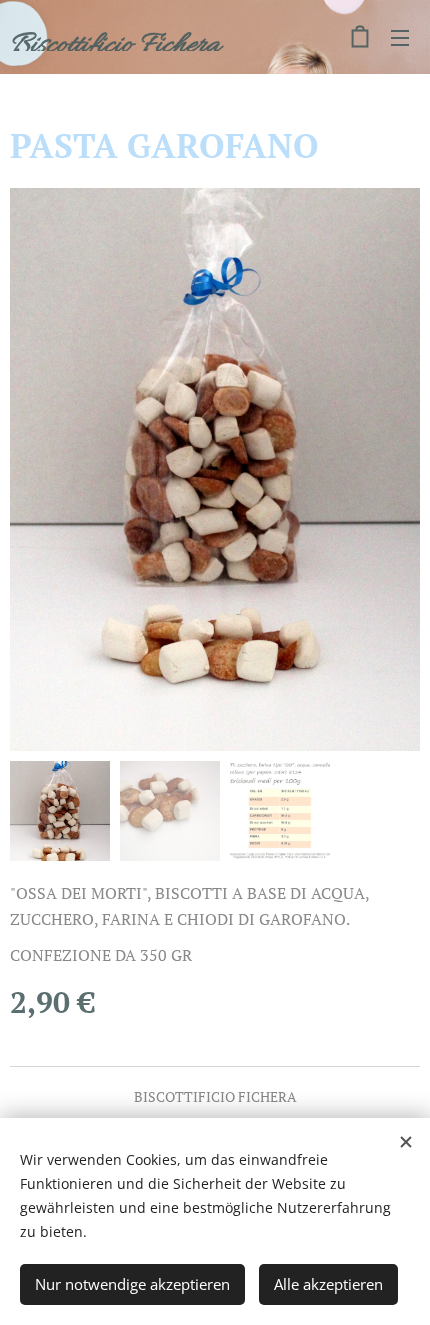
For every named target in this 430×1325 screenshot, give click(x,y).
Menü (400, 37)
